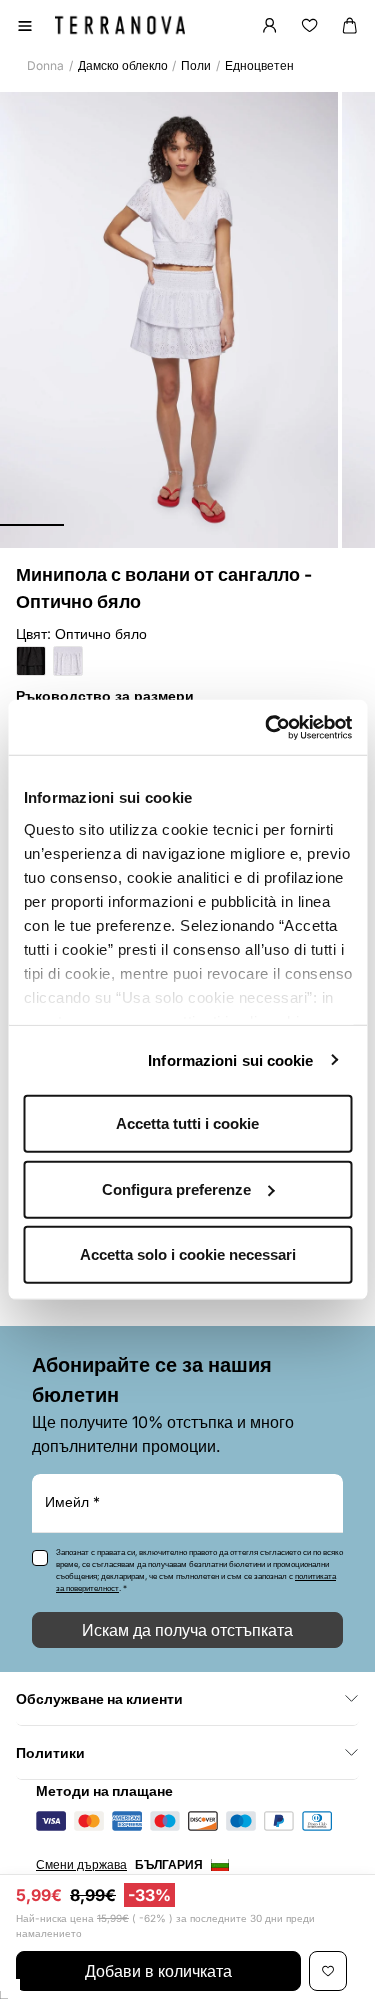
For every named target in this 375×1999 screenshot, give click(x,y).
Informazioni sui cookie (230, 1059)
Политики (50, 1752)
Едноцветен (259, 65)
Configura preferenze (176, 1188)
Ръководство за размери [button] (105, 695)
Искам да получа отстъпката (187, 1630)
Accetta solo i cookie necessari (188, 1254)
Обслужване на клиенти (99, 1698)
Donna (45, 65)
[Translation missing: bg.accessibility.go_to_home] (120, 25)
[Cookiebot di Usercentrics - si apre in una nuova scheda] (267, 727)
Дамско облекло (123, 65)
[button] (32, 525)
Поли (196, 65)
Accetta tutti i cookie (187, 1123)
